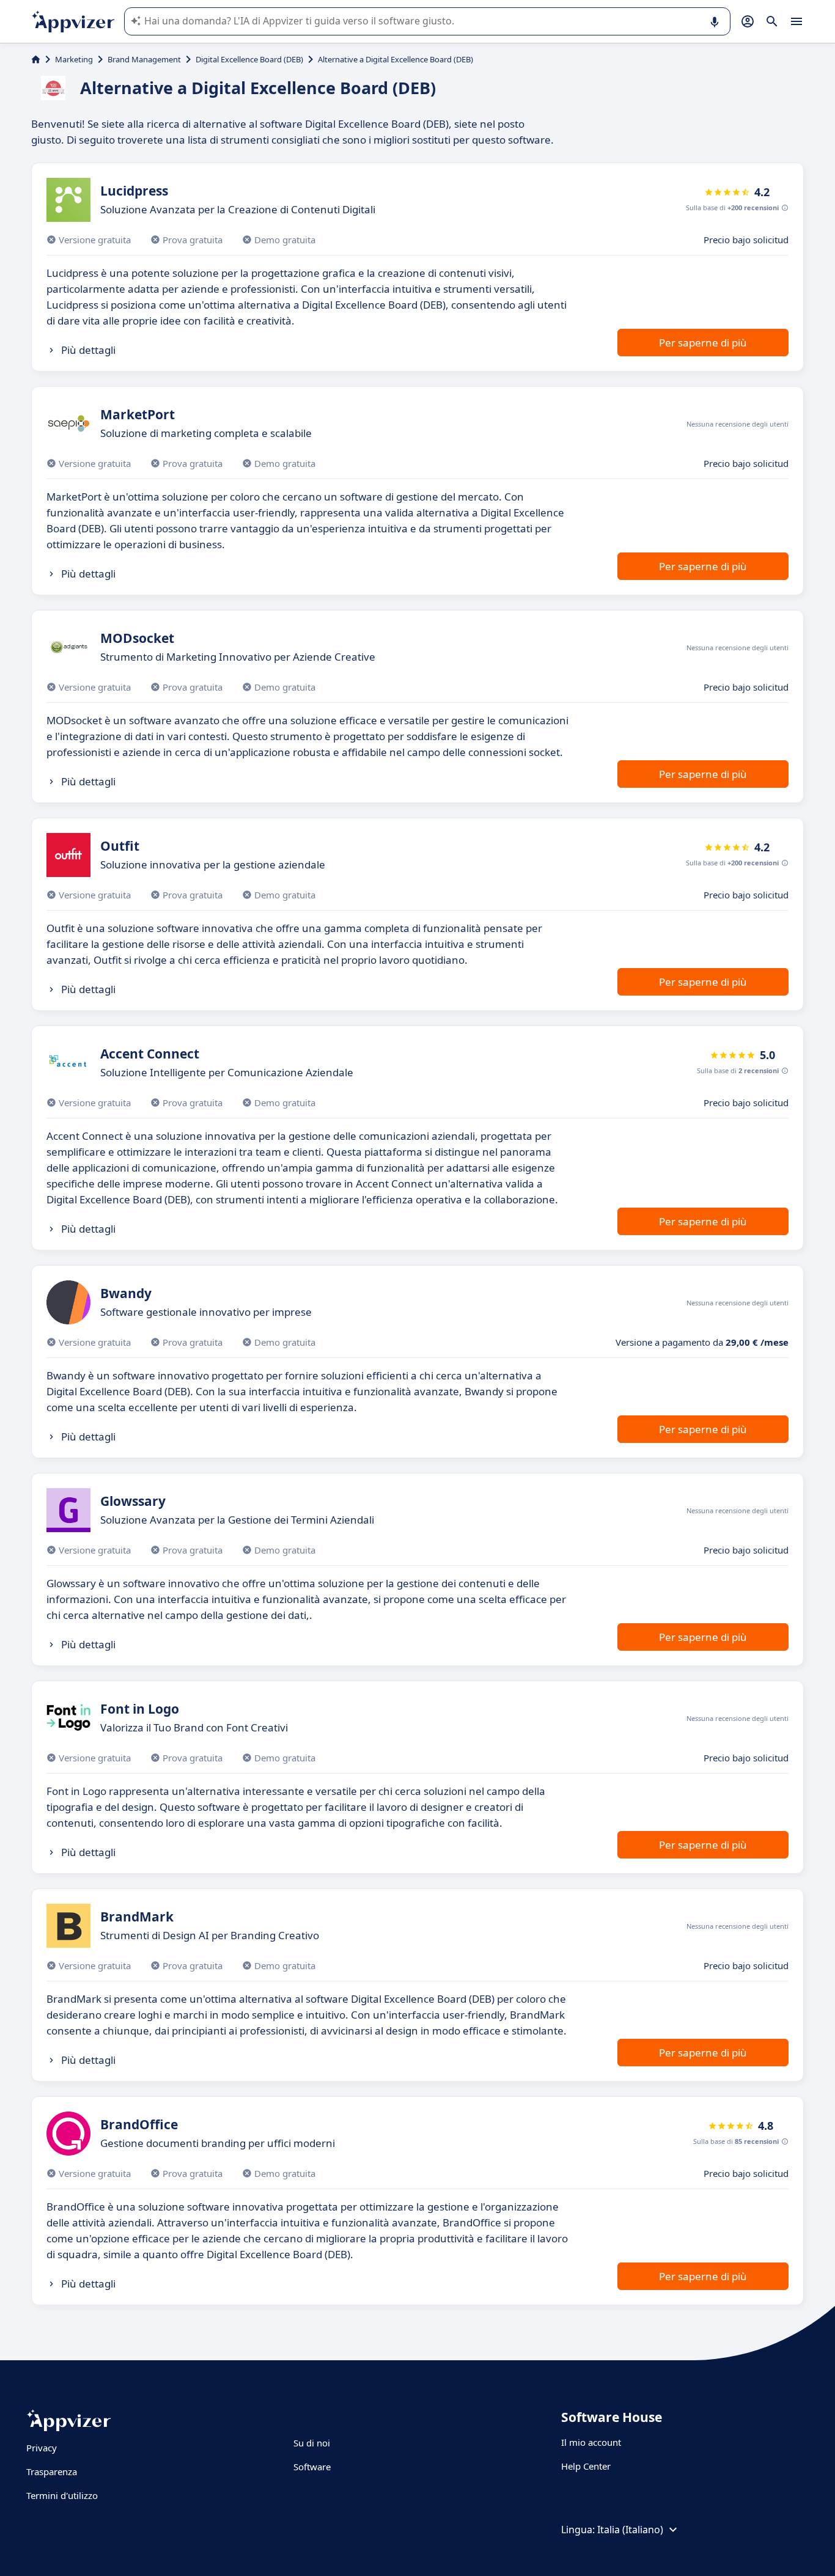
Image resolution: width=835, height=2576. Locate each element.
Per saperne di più (703, 343)
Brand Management (144, 59)
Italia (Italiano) (630, 2530)
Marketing (74, 59)
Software (312, 2467)
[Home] (36, 59)
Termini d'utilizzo (62, 2495)
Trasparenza (52, 2471)
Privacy (42, 2448)
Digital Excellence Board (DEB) (249, 59)
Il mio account (591, 2442)
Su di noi (312, 2443)
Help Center (586, 2466)
